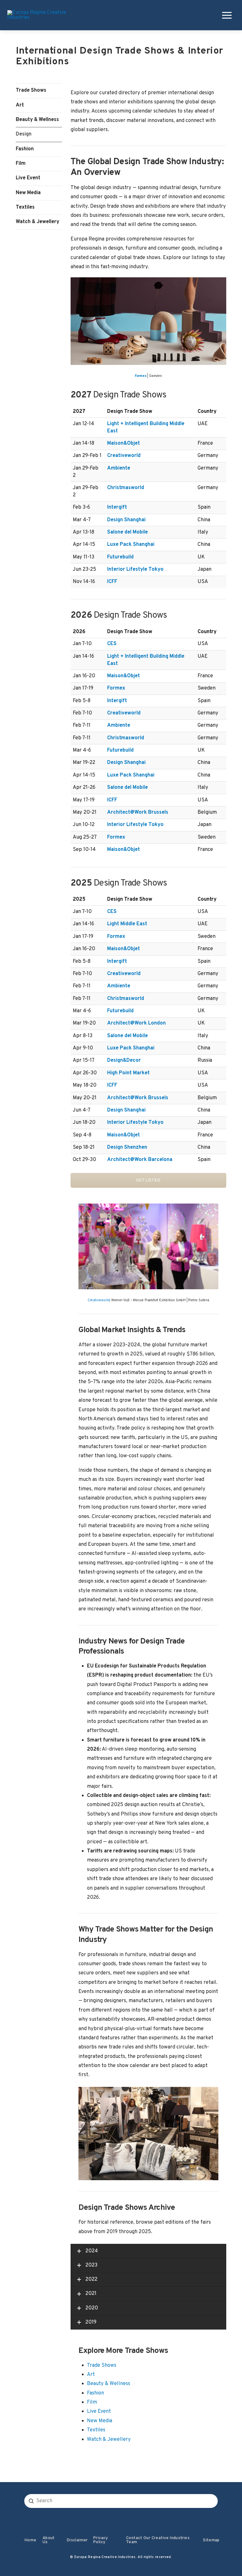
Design (24, 134)
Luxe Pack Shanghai (131, 545)
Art (20, 105)
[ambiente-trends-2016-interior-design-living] (148, 2134)
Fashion (25, 149)
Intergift (117, 507)
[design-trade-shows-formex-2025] (148, 321)
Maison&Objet (124, 443)
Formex (141, 376)
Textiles (25, 207)
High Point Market (128, 1073)
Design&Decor (124, 1060)
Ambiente (119, 468)
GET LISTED (148, 1180)
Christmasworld (126, 488)
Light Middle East (127, 924)
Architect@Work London (136, 1023)
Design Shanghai (126, 520)
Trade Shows (31, 90)
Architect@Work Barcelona (140, 1160)
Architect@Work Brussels (138, 812)
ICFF (112, 582)
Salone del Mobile (127, 532)
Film (21, 164)
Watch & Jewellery (37, 222)
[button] (226, 15)
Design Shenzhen (127, 1147)
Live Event (28, 178)
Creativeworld (124, 456)
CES (112, 644)
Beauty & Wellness (37, 120)
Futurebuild (120, 557)
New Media (28, 193)
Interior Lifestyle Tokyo (135, 569)
